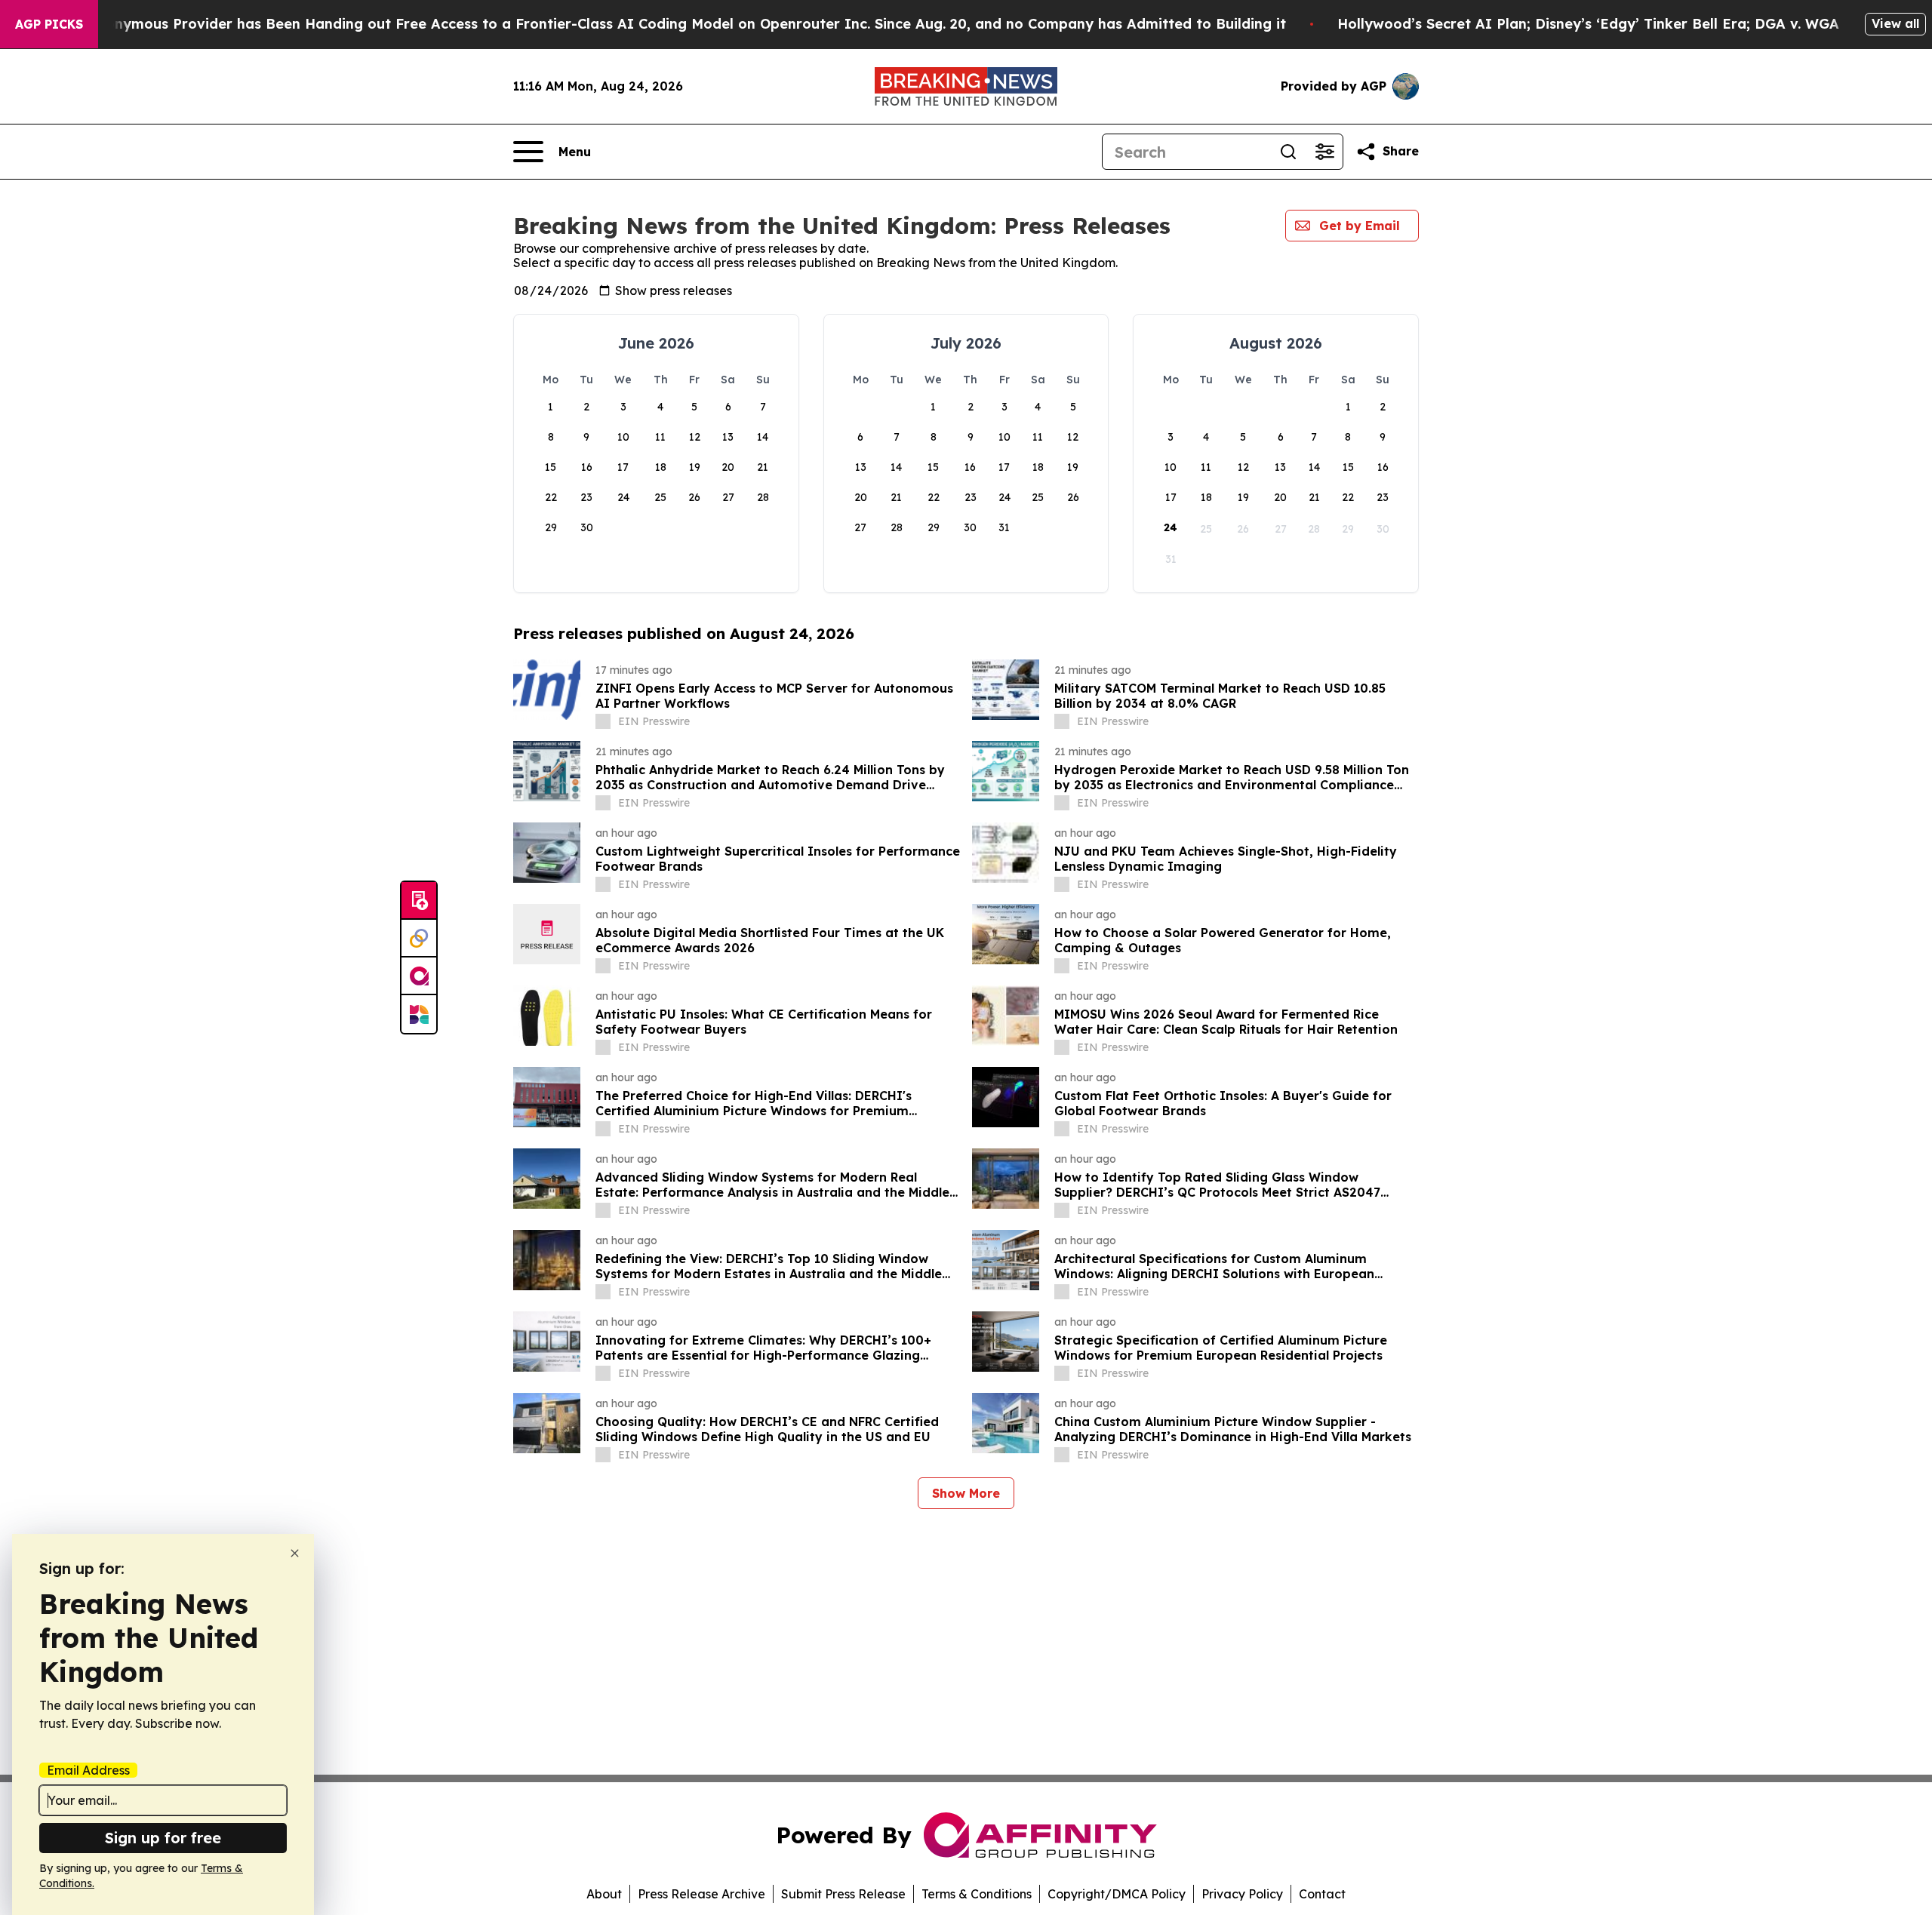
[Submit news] (419, 901)
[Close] (295, 1553)
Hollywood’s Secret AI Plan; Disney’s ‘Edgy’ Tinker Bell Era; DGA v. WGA (1588, 24)
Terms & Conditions (977, 1894)
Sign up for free (163, 1838)
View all (1895, 23)
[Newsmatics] (419, 1014)
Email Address (88, 1770)
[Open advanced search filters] (1324, 152)
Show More (966, 1493)
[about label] (603, 721)
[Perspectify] (419, 939)
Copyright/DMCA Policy (1117, 1894)
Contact (1322, 1894)
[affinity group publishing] (419, 976)
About (604, 1894)
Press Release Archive (701, 1894)
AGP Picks (49, 24)
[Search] (1288, 152)
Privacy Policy (1242, 1894)
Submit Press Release (843, 1894)
